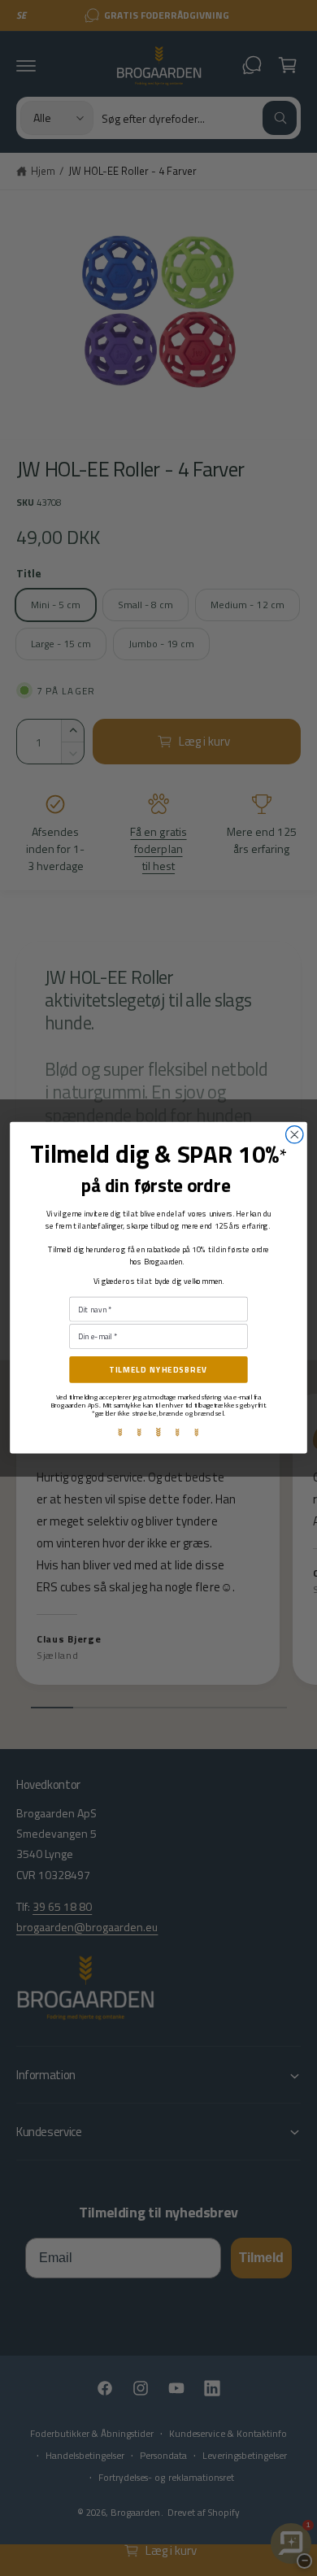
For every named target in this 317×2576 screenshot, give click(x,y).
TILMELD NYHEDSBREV (158, 1370)
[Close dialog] (295, 1135)
